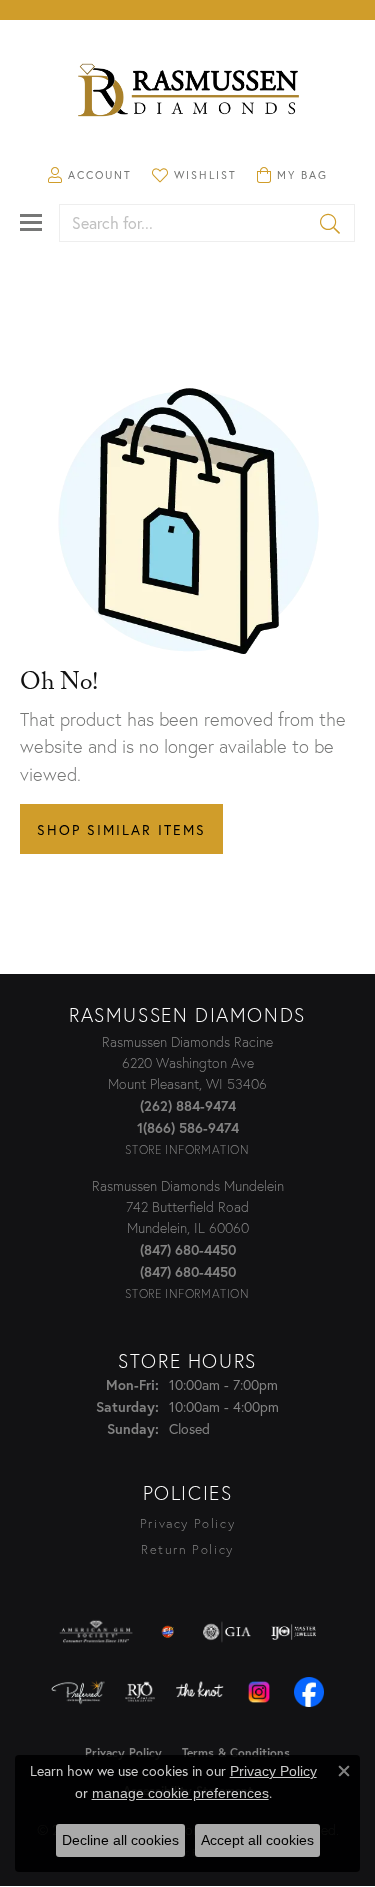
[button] (90, 175)
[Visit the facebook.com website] (309, 1692)
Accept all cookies (257, 1840)
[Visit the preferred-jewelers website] (78, 1692)
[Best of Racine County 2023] (168, 1632)
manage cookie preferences (180, 1793)
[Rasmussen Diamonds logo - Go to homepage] (188, 92)
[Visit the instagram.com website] (259, 1692)
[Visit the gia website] (227, 1632)
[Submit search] (331, 223)
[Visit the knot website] (199, 1692)
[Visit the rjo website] (140, 1692)
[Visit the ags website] (96, 1632)
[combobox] (184, 223)
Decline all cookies (120, 1840)
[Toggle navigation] (31, 222)
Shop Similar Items (121, 829)
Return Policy (187, 1549)
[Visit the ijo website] (293, 1632)
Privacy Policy (187, 1523)
